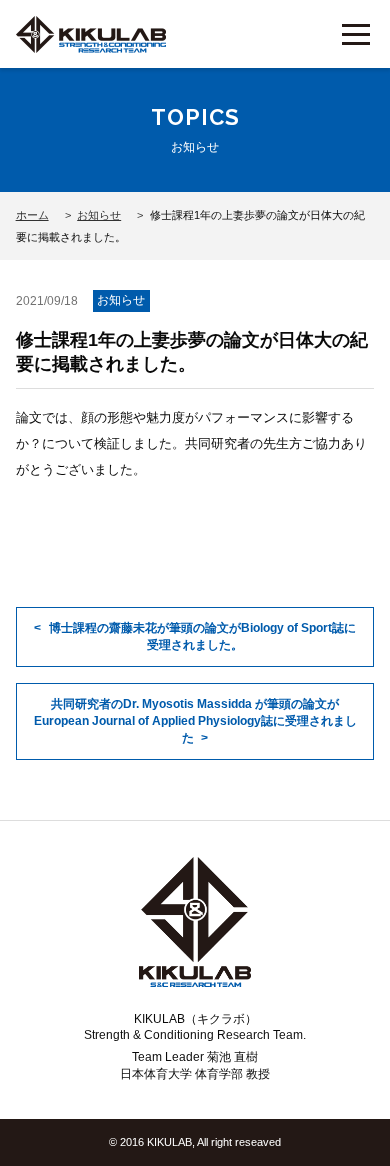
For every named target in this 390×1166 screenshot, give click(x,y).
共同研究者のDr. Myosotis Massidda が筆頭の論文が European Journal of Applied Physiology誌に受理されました (195, 721)
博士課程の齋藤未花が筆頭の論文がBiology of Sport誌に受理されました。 (202, 636)
